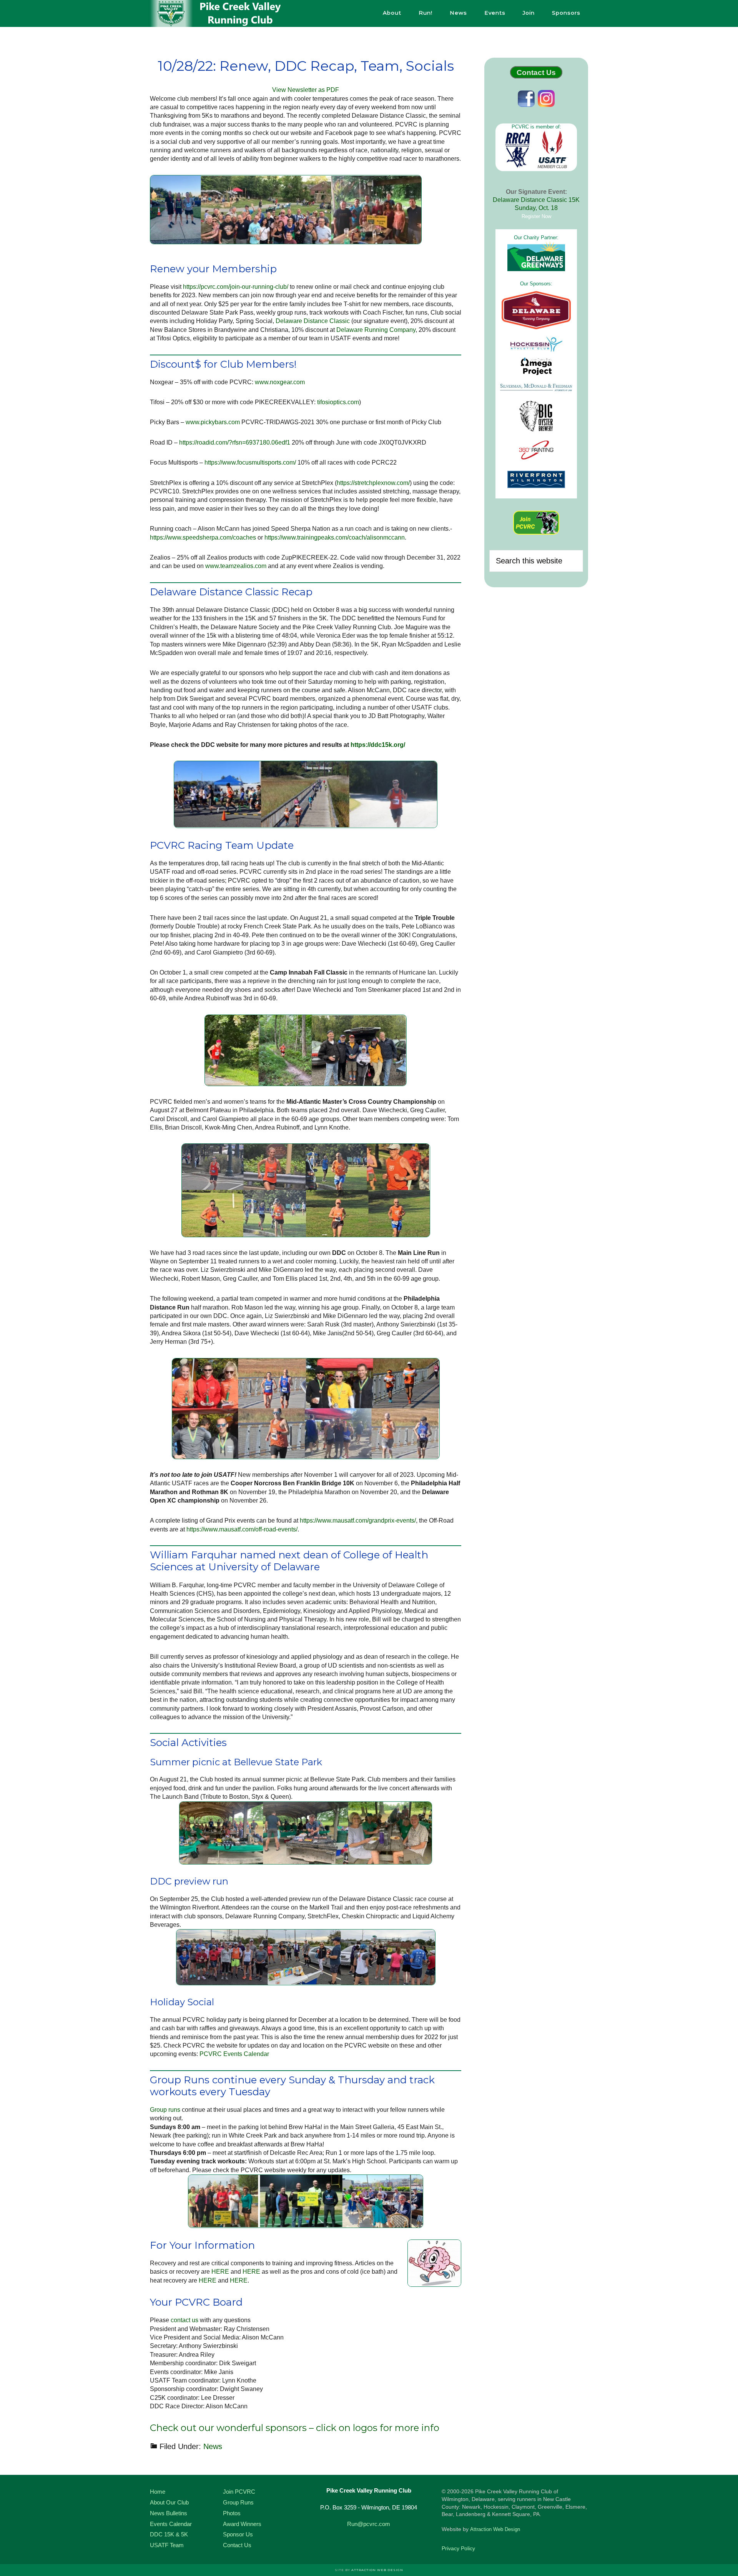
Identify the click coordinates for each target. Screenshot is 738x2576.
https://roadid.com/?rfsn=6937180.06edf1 (235, 442)
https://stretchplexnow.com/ (373, 483)
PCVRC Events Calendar (234, 2054)
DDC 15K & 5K (169, 2534)
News (213, 2446)
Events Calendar (171, 2524)
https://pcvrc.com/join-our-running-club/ (236, 287)
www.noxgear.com (280, 382)
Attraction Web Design (495, 2529)
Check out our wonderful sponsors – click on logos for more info (295, 2428)
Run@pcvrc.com (369, 2524)
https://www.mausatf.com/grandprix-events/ (358, 1520)
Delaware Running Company (376, 330)
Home (158, 2492)
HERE (220, 2272)
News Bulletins (169, 2513)
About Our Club (169, 2502)
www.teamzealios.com (236, 566)
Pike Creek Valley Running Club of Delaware (219, 13)
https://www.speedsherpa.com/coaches (203, 537)
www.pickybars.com (213, 422)
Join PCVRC (239, 2492)
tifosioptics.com (338, 402)
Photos (232, 2513)
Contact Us (536, 72)
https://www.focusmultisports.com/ (250, 462)
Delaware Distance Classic (313, 321)
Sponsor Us (238, 2534)
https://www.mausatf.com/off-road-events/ (242, 1529)
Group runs (165, 2110)
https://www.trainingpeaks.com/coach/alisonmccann (335, 537)
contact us (184, 2320)
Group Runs (238, 2502)
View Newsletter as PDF (306, 90)
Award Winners (242, 2524)
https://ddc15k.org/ (378, 745)
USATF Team (167, 2545)
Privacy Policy (458, 2548)
